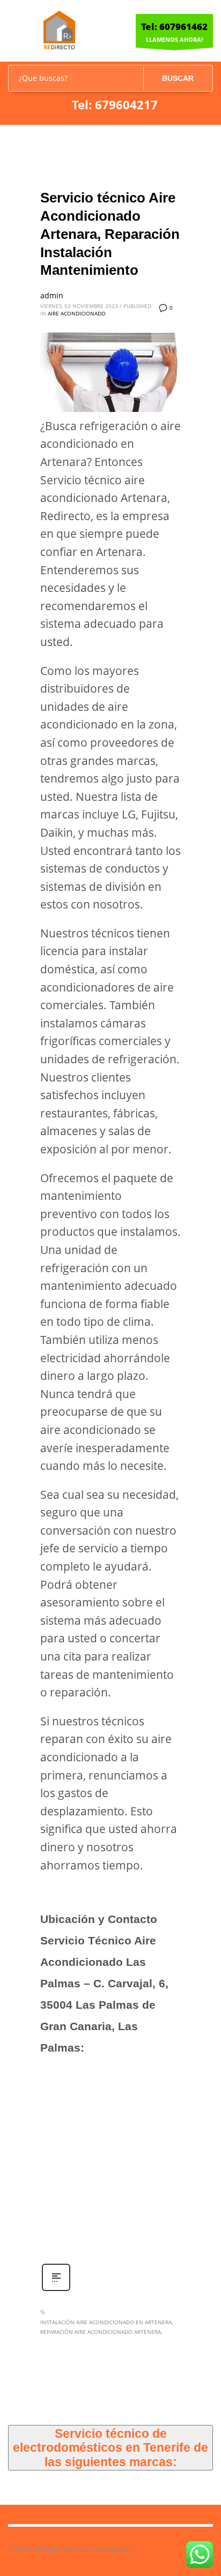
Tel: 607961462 (174, 27)
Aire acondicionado (77, 313)
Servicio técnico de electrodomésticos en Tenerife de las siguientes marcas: (110, 2448)
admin (52, 295)
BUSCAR (178, 78)
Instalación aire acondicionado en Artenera (106, 2322)
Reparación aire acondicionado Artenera (101, 2332)
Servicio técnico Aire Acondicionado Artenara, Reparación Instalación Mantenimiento (110, 234)
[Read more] (56, 2290)
